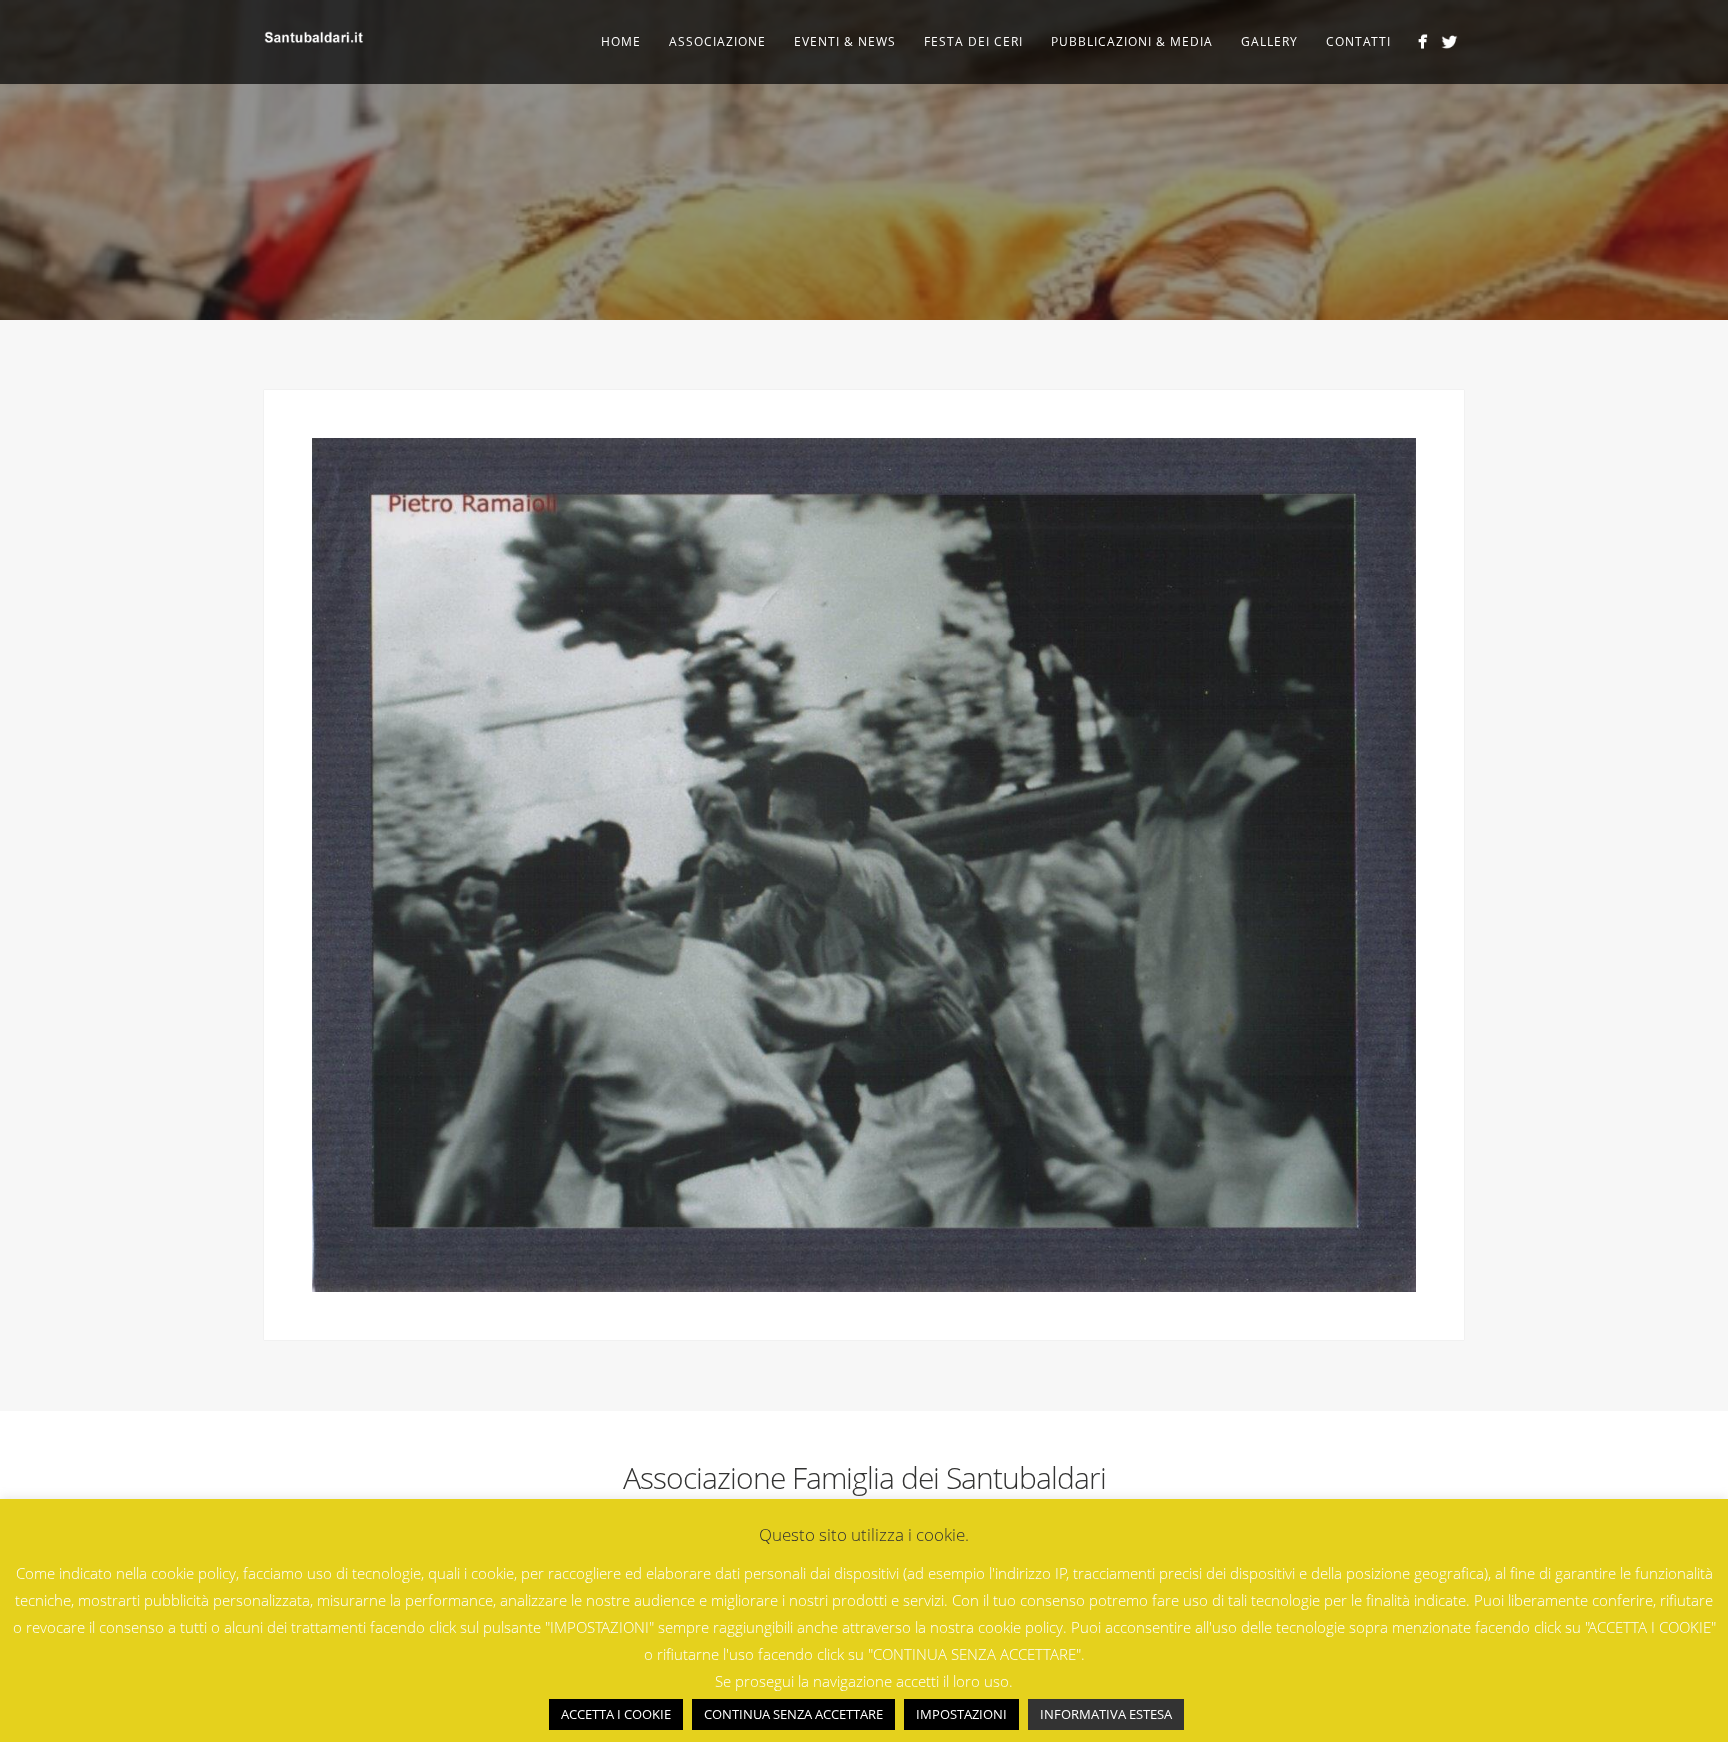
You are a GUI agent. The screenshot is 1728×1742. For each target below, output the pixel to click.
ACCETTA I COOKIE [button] (616, 1714)
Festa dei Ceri (973, 41)
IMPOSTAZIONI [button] (961, 1714)
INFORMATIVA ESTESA (1106, 1714)
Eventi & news (845, 41)
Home (621, 41)
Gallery (1269, 41)
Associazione (717, 41)
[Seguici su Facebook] (1422, 41)
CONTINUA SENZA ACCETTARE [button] (793, 1714)
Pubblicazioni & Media (1132, 41)
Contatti (1358, 41)
